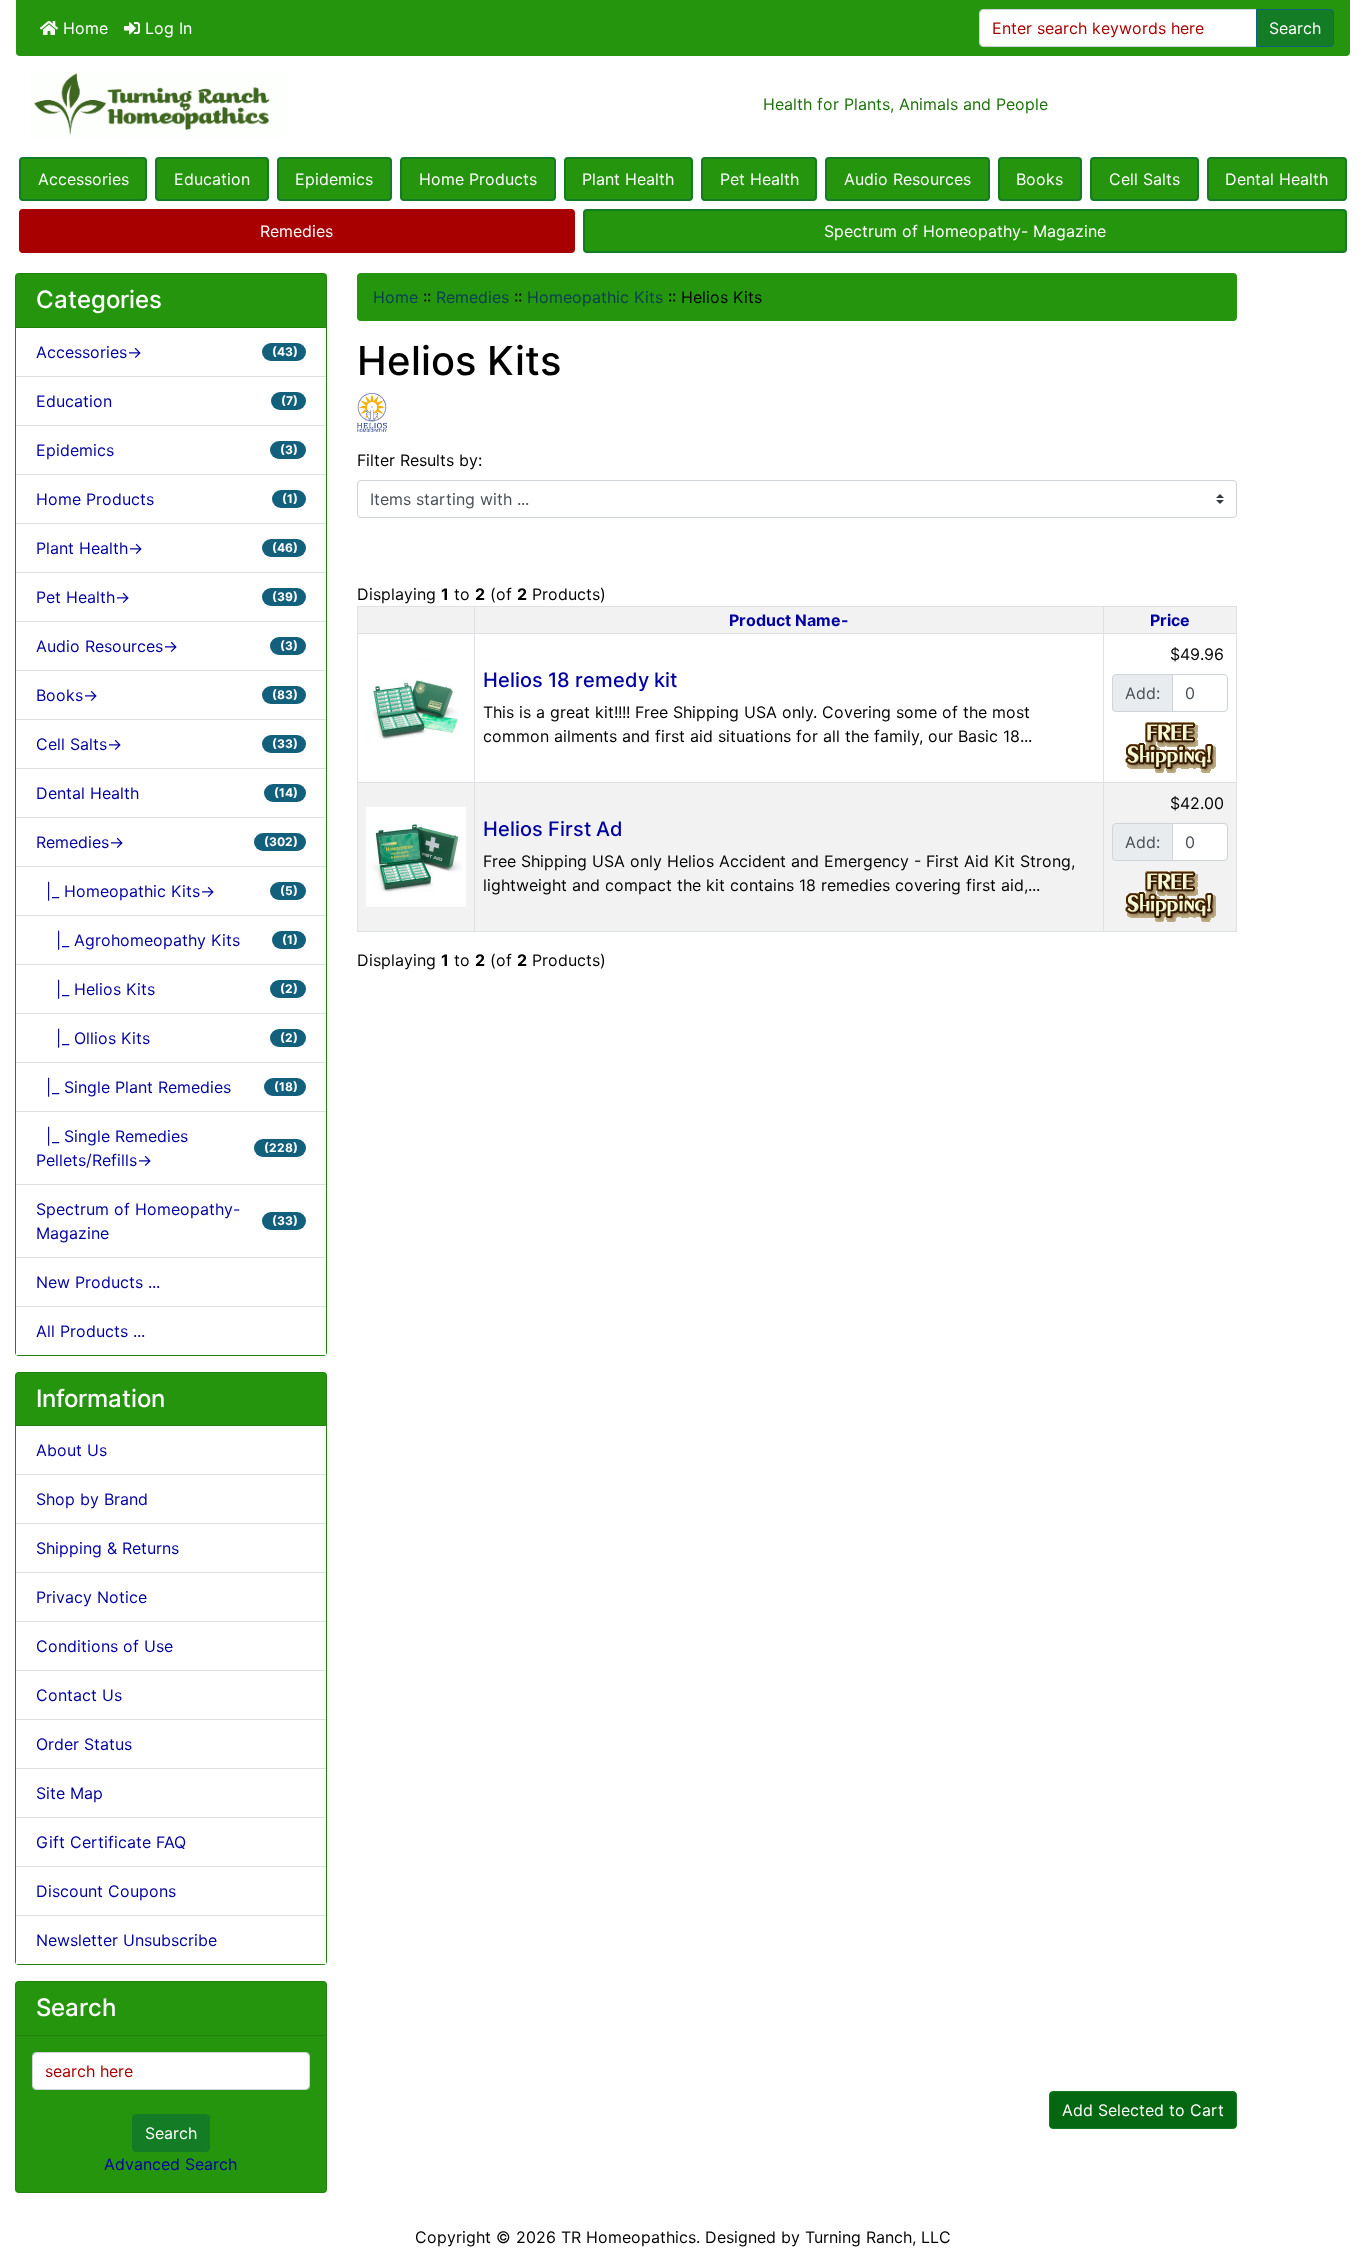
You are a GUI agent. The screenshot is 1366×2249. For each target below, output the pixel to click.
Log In (166, 28)
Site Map (69, 1793)
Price (1170, 620)
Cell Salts (1144, 179)
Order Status (84, 1744)
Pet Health (759, 179)
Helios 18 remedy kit (580, 680)
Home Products (478, 179)
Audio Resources (907, 179)
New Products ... (98, 1282)
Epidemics (334, 179)
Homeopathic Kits (595, 297)
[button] (1329, 2150)
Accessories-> (167, 352)
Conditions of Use (104, 1646)
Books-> (167, 695)
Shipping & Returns (107, 1548)
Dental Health (1276, 179)
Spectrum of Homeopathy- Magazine (965, 231)
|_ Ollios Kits (167, 1038)
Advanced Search (170, 2164)
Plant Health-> (167, 548)
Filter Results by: (419, 460)
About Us (71, 1450)
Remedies (296, 231)
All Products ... (90, 1331)
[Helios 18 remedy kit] (416, 706)
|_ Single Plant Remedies (167, 1087)
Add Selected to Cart (1143, 2110)
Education (212, 179)
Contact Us (79, 1695)
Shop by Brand (92, 1499)
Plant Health (628, 179)
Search (1295, 28)
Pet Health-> (167, 597)
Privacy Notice (91, 1597)
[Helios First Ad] (416, 855)
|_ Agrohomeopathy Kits (167, 940)
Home (83, 28)
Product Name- (789, 620)
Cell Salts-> (167, 744)
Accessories (83, 179)
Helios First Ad (553, 829)
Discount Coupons (106, 1891)
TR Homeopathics (628, 2237)
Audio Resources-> (167, 646)
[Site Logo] (238, 104)
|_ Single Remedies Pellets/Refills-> (167, 1148)
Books (1039, 179)
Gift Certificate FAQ (111, 1842)
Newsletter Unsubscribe (126, 1940)
